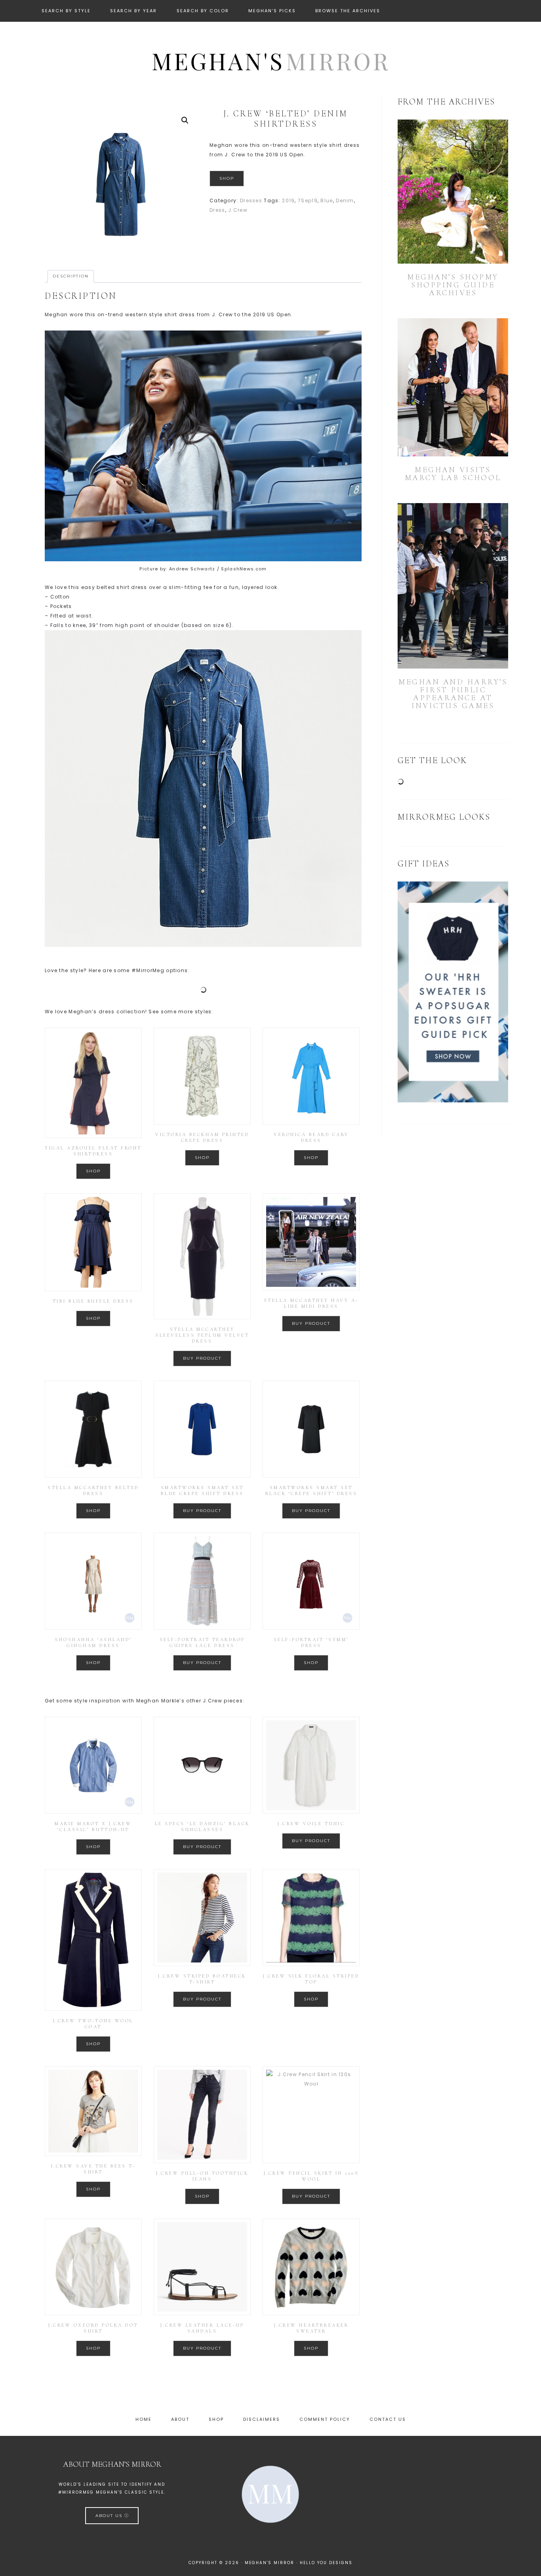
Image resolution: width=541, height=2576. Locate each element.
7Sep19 (308, 200)
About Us (110, 2516)
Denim (345, 200)
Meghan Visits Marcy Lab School (453, 474)
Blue (327, 200)
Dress (217, 210)
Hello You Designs (326, 2563)
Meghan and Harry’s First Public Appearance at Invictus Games (453, 694)
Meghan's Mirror (270, 61)
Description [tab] (71, 276)
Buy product (202, 1358)
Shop (227, 178)
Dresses (251, 200)
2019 (288, 200)
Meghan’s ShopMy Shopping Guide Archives (453, 285)
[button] (185, 120)
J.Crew (238, 210)
